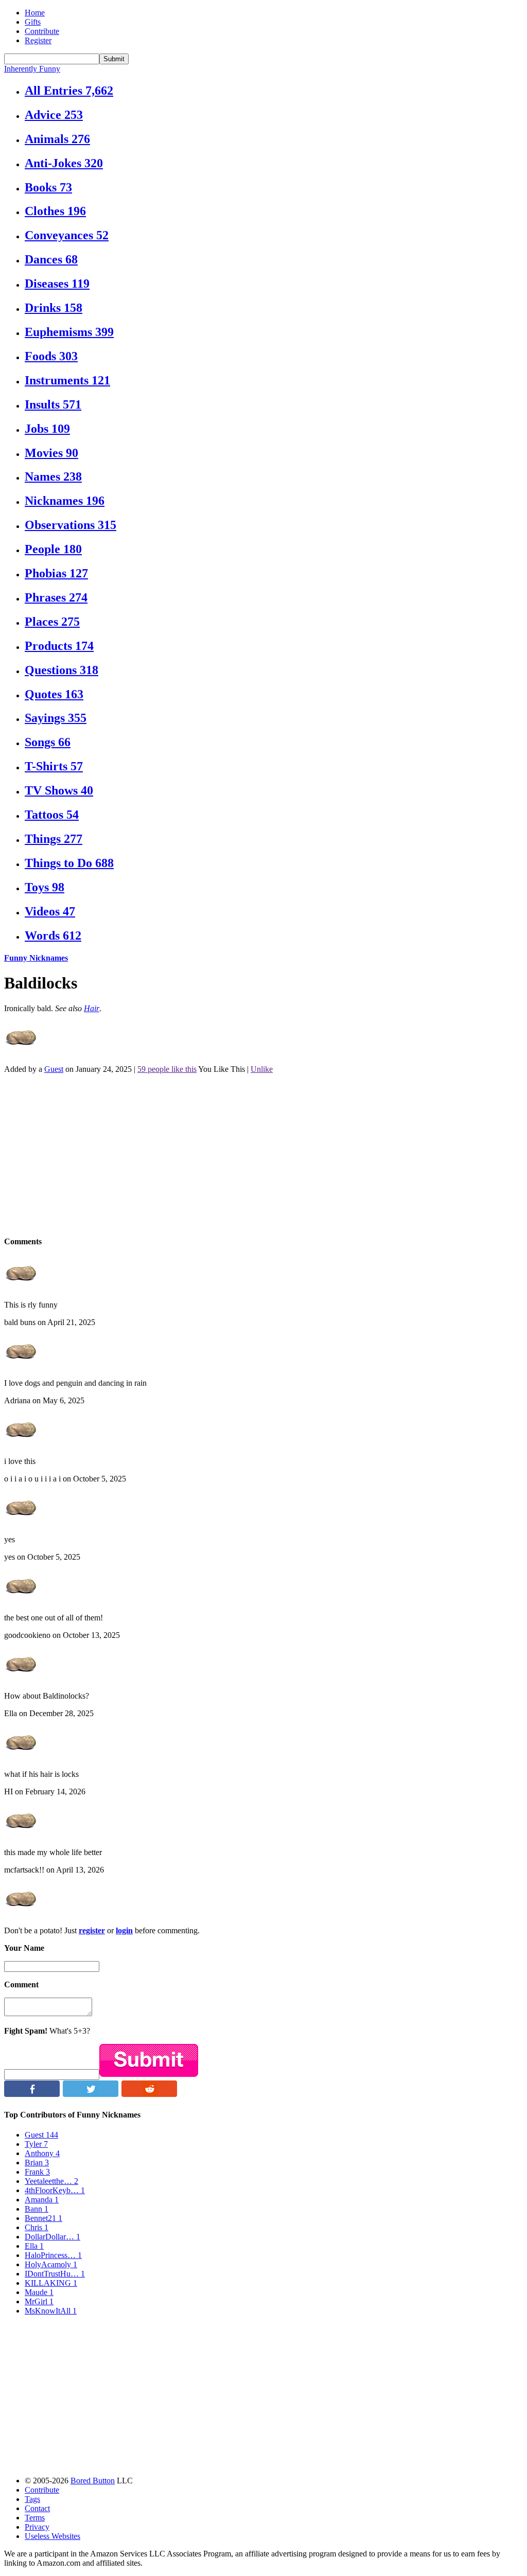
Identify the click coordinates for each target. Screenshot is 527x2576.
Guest (54, 1069)
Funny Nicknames (36, 958)
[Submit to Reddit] (149, 2094)
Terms (35, 2518)
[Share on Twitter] (91, 2094)
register (92, 1930)
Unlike (262, 1069)
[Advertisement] (263, 1154)
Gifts (33, 22)
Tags (32, 2499)
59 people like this (167, 1069)
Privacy (37, 2527)
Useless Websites (52, 2536)
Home (35, 13)
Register (38, 40)
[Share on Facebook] (32, 2094)
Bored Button (93, 2481)
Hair (92, 1008)
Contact (37, 2508)
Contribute (42, 31)
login (124, 1930)
